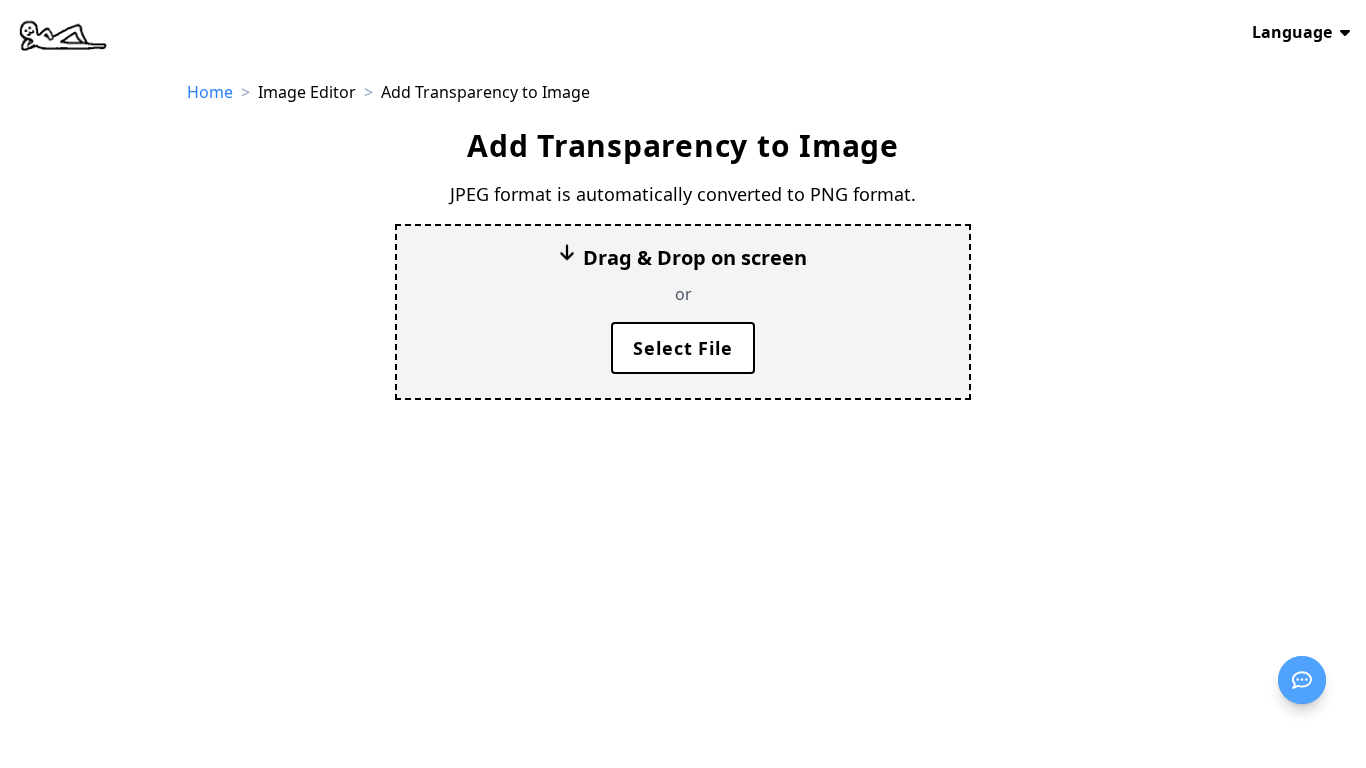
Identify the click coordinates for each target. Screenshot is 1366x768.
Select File (683, 348)
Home (210, 92)
